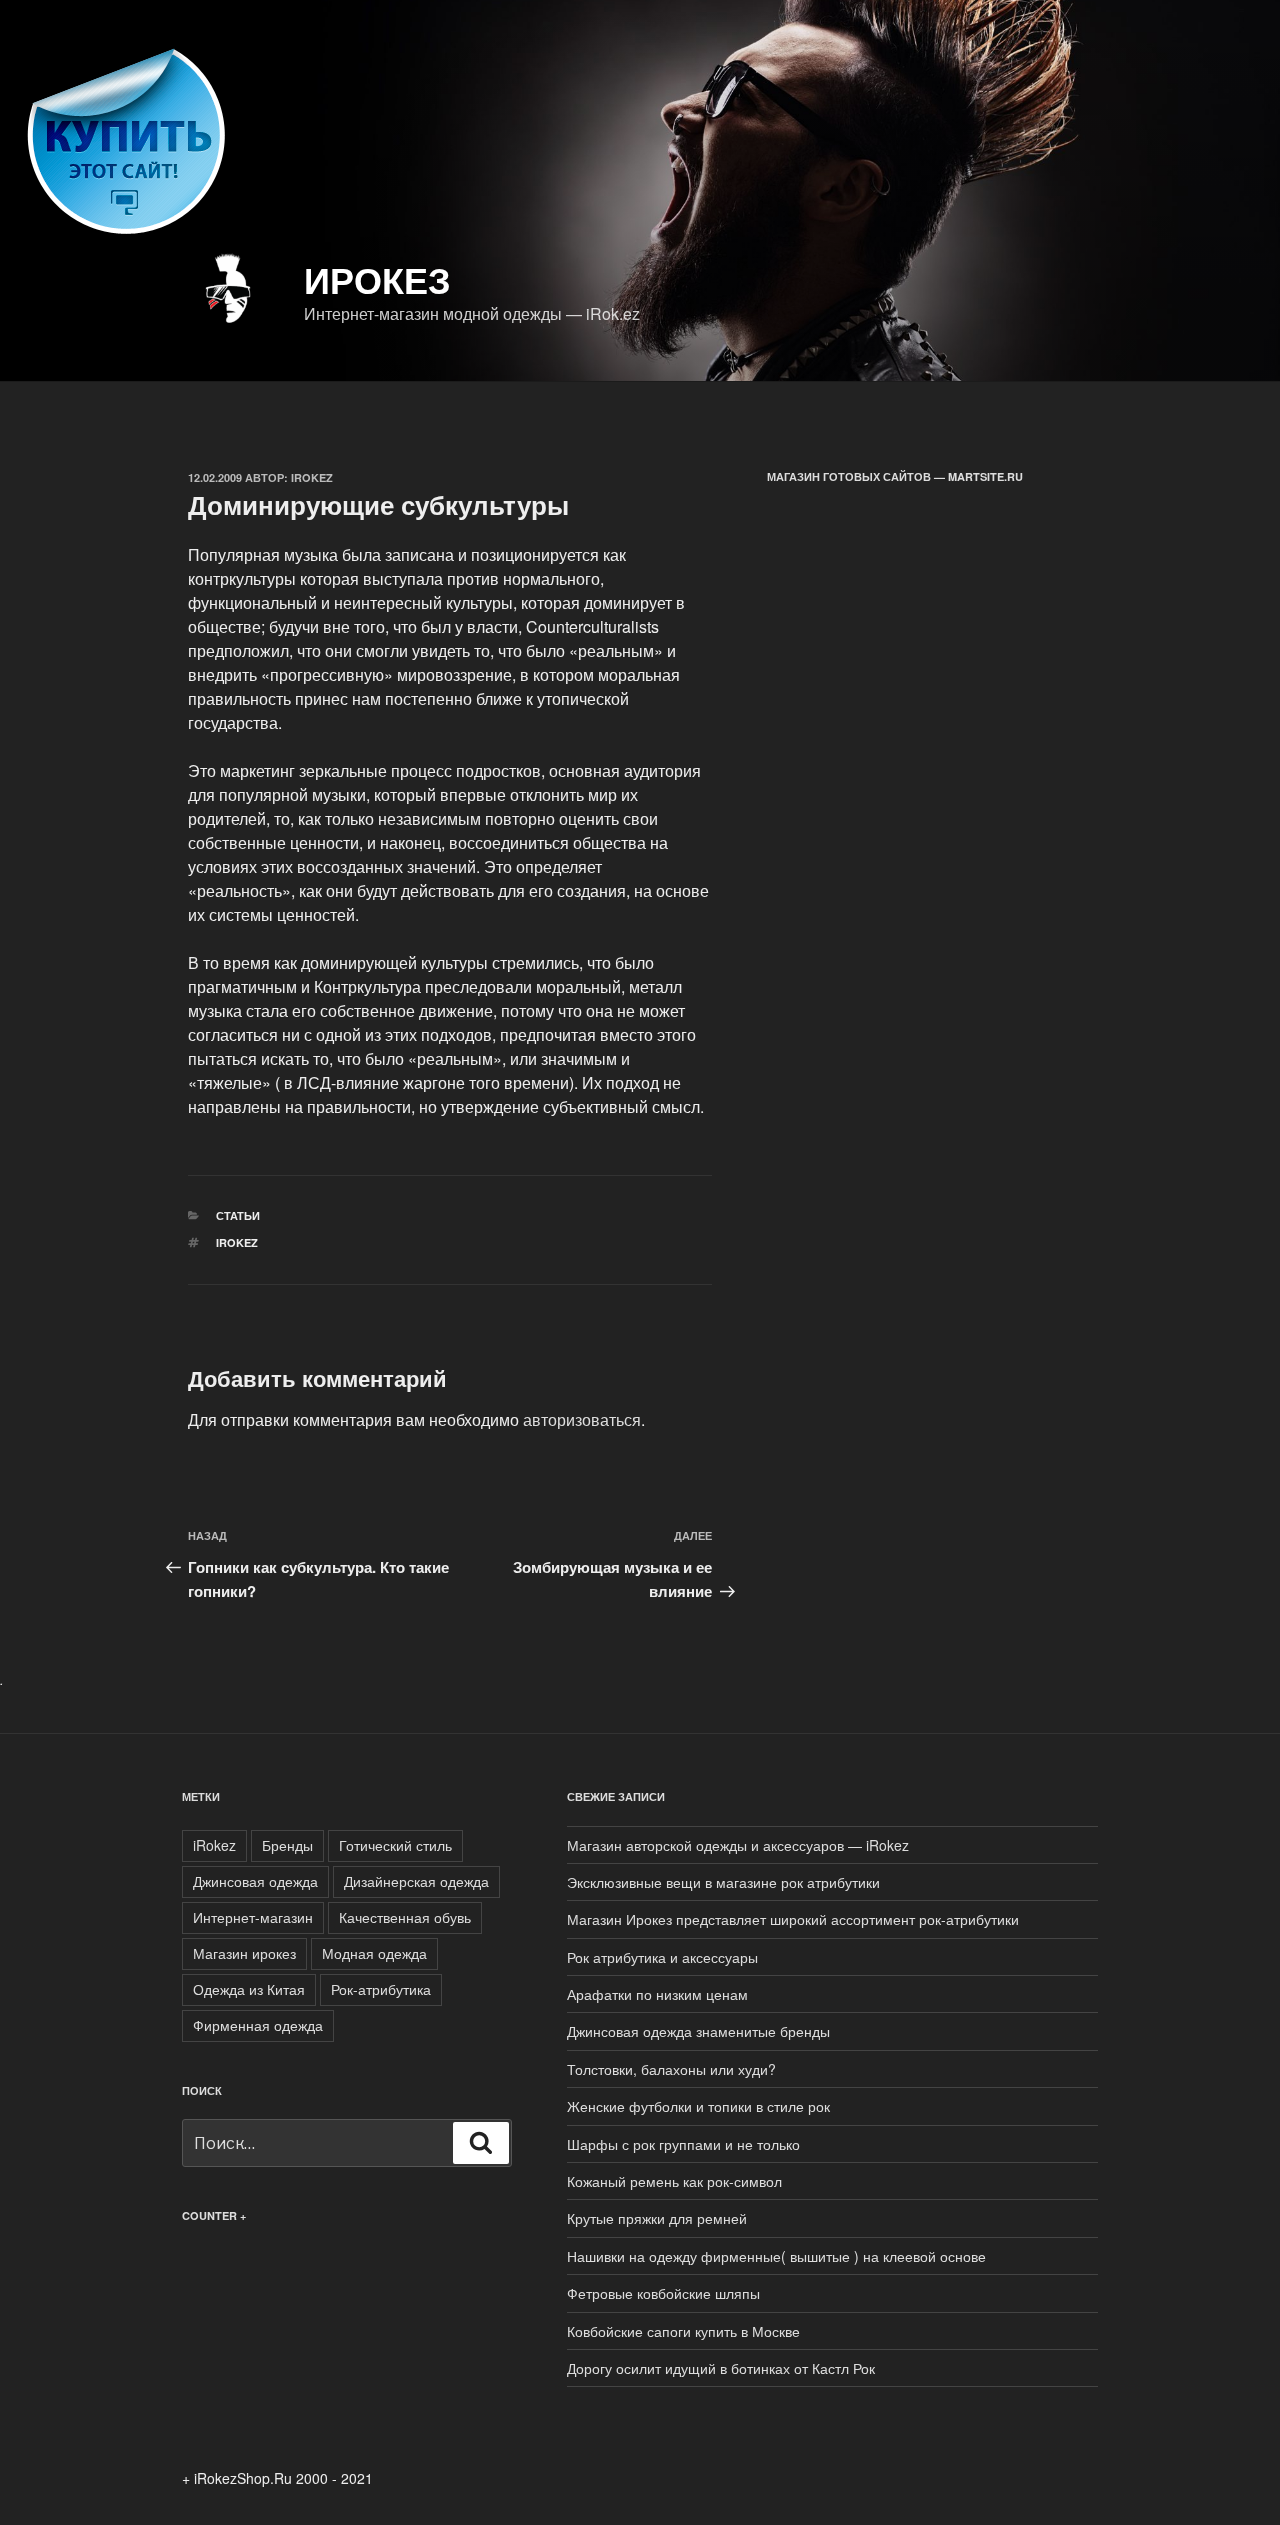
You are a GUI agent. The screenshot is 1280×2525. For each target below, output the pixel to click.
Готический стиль (395, 1845)
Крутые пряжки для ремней (657, 2218)
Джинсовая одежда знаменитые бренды (698, 2031)
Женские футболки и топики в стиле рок (698, 2106)
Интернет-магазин (253, 1917)
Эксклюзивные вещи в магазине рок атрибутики (723, 1882)
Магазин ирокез (244, 1953)
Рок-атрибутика (381, 1989)
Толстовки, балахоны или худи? (671, 2069)
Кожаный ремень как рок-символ (674, 2181)
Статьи (238, 1215)
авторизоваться (582, 1419)
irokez (312, 477)
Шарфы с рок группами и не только (683, 2144)
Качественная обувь (405, 1917)
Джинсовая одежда (255, 1881)
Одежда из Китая (249, 1989)
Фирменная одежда (258, 2025)
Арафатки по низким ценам (657, 1994)
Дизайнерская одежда (416, 1881)
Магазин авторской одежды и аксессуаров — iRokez (738, 1845)
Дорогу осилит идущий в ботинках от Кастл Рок (721, 2368)
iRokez (237, 1242)
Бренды (287, 1845)
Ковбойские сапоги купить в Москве (683, 2331)
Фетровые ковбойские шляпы (663, 2293)
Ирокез (377, 279)
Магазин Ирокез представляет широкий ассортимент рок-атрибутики (793, 1919)
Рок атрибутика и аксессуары (662, 1957)
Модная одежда (374, 1953)
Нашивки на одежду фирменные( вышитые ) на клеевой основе (776, 2256)
